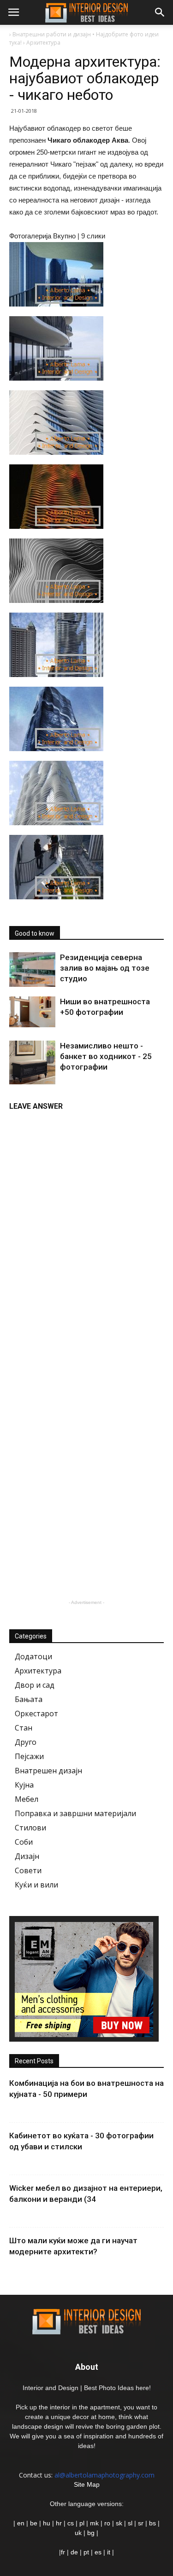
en (20, 2523)
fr (63, 2552)
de (75, 2552)
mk (94, 2523)
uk (79, 2533)
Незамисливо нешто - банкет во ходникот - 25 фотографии (106, 1056)
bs (152, 2523)
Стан (24, 1728)
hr (59, 2523)
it (109, 2552)
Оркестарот (36, 1713)
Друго (26, 1742)
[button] (160, 12)
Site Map (87, 2484)
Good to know (35, 933)
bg (91, 2533)
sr (141, 2523)
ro (107, 2523)
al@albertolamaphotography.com (104, 2475)
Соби (24, 1842)
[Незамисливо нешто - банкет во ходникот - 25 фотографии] (32, 1062)
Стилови (30, 1828)
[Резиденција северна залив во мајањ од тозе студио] (32, 970)
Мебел (27, 1799)
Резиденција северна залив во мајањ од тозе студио (105, 968)
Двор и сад (35, 1685)
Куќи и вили (36, 1885)
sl (130, 2523)
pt (86, 2552)
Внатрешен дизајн (48, 1771)
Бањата (29, 1699)
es (98, 2552)
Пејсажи (29, 1756)
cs (71, 2523)
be (34, 2523)
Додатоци (33, 1656)
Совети (28, 1870)
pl (82, 2523)
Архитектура (38, 1671)
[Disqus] (86, 1232)
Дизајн (27, 1856)
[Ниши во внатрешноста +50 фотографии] (32, 1012)
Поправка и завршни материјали (75, 1813)
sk (119, 2523)
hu (48, 2523)
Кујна (24, 1785)
